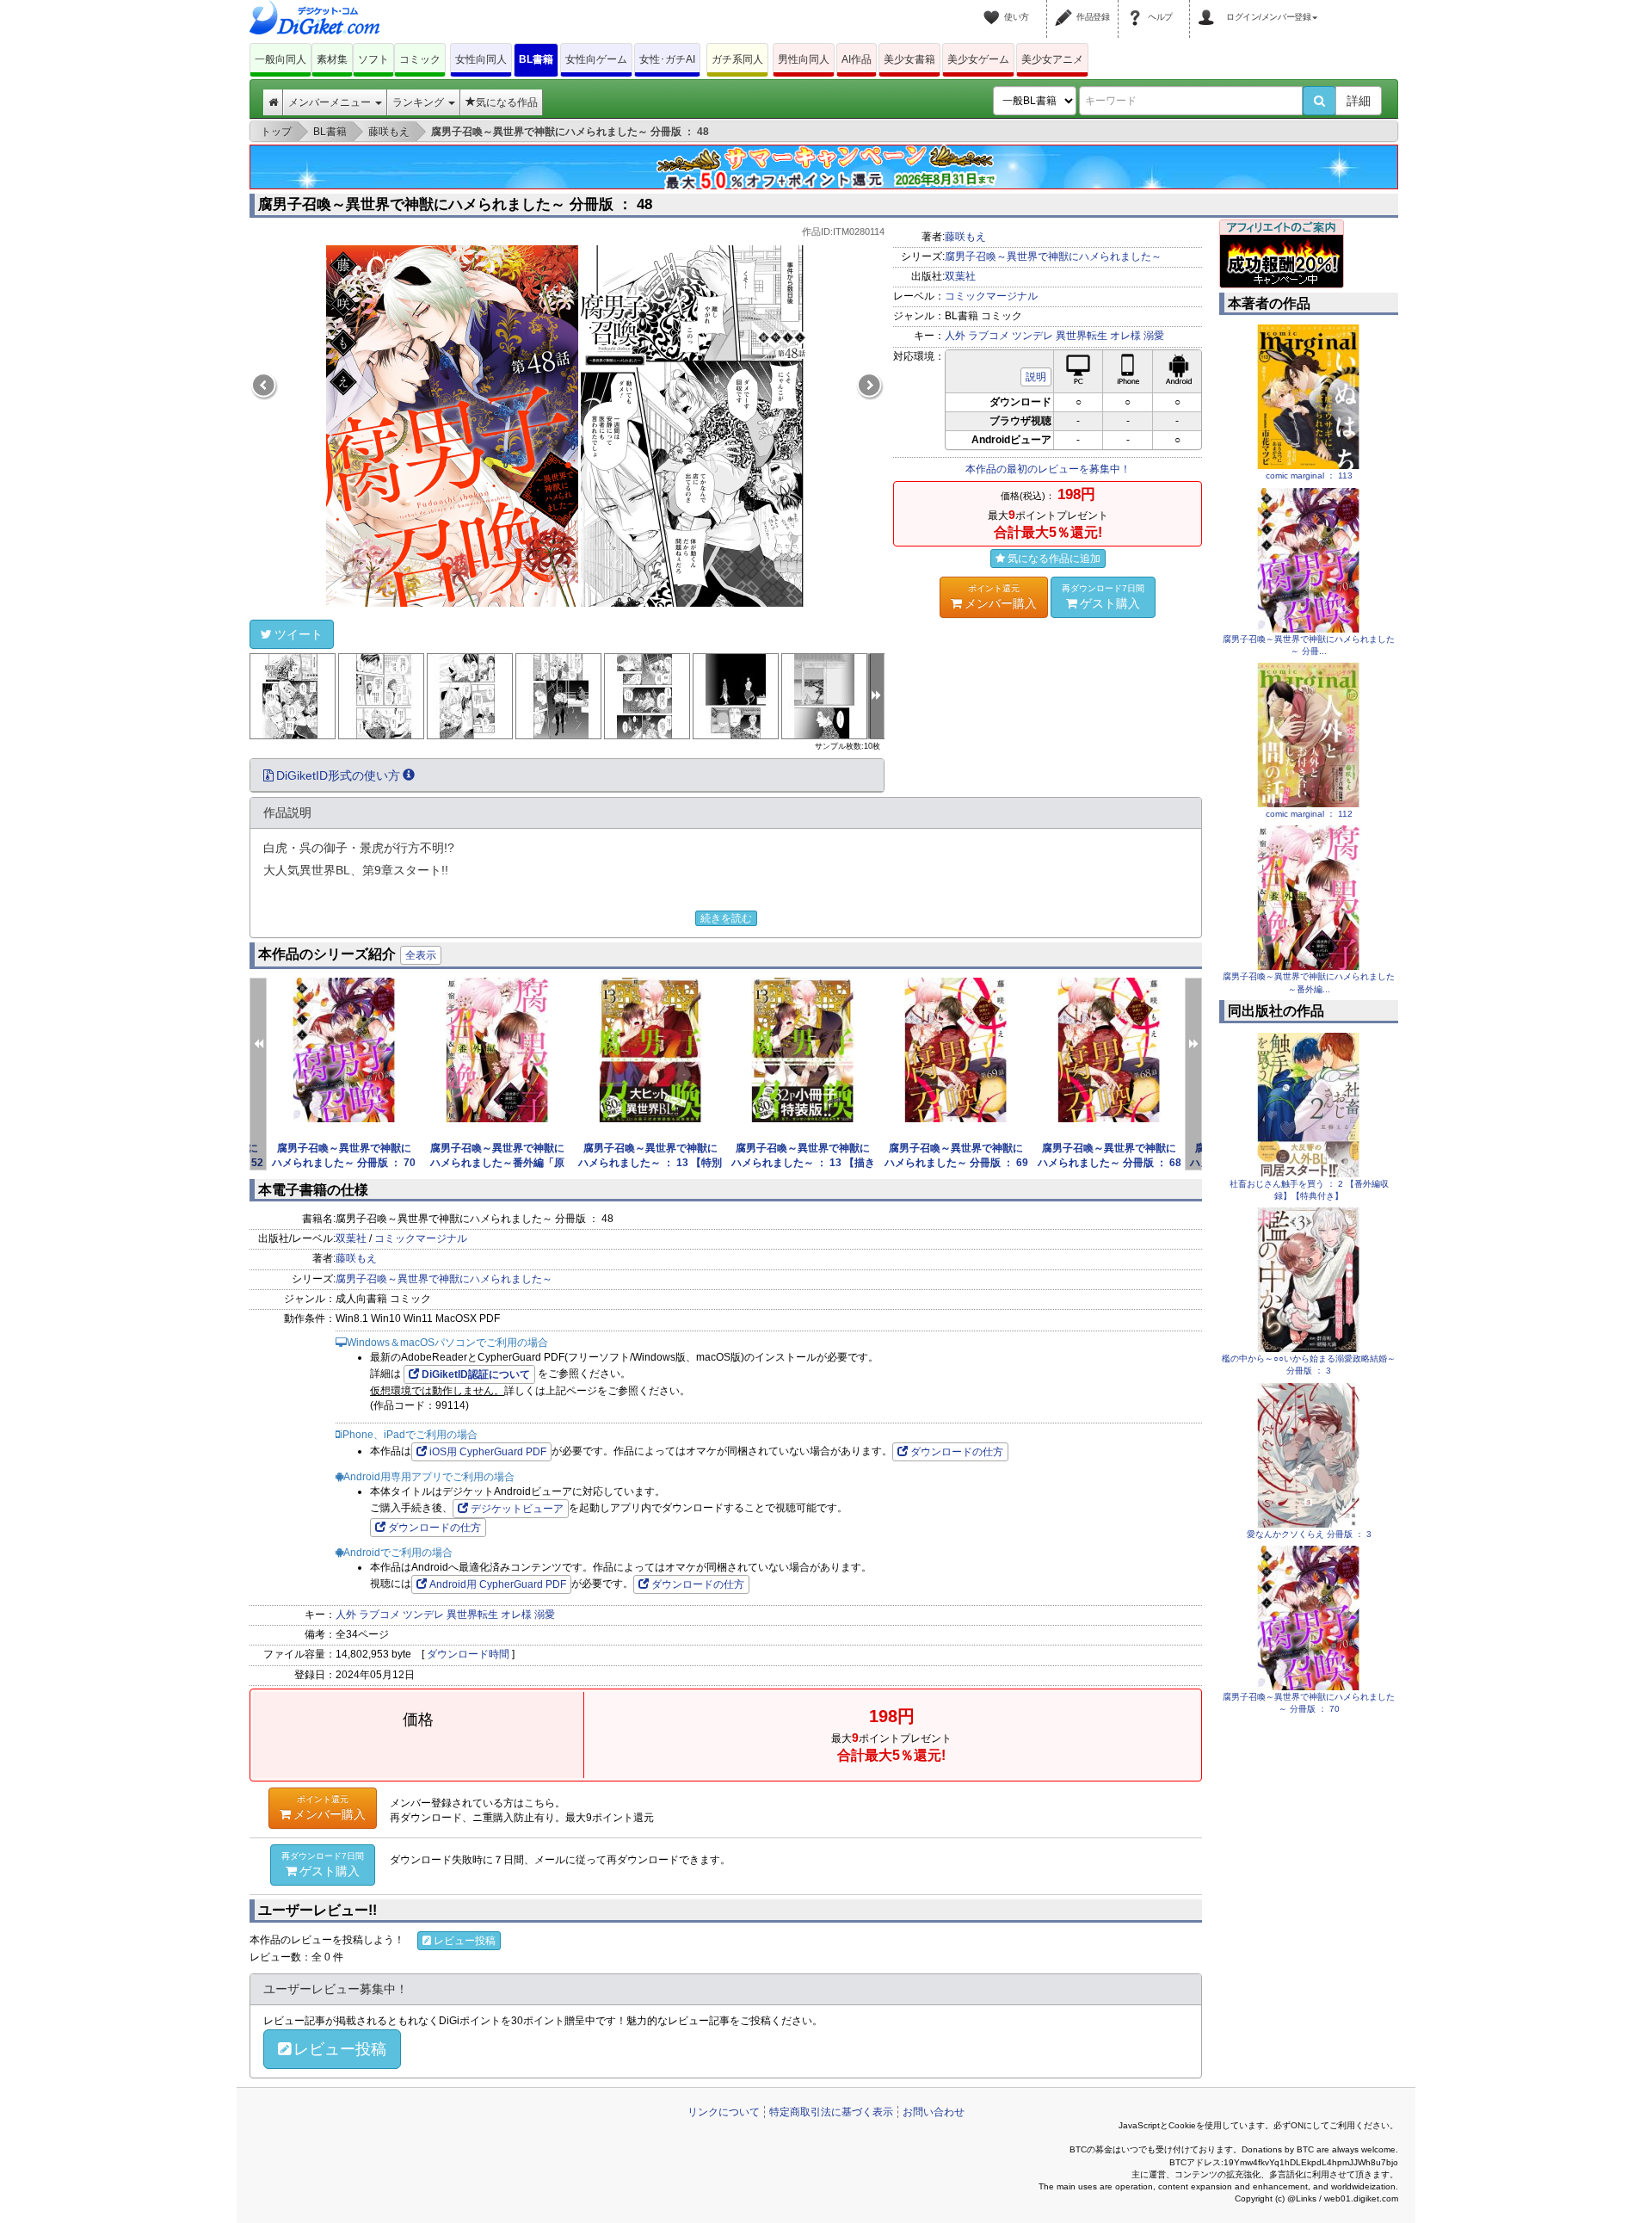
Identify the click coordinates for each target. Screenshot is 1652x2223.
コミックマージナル (991, 296)
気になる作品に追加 (1054, 559)
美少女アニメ (1052, 59)
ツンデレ (1032, 336)
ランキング (419, 102)
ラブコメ (989, 336)
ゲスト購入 (1103, 597)
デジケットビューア (517, 1509)
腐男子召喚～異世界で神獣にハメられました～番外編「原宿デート (497, 1163)
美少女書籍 (909, 59)
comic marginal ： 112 (1309, 814)
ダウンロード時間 (468, 1654)
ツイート (299, 634)
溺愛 (1154, 336)
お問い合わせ (934, 2112)
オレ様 (1125, 336)
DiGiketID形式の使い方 (338, 775)
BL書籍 (536, 59)
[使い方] (994, 7)
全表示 (421, 955)
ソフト (373, 59)
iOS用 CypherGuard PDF (488, 1452)
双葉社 (960, 276)
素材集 (332, 59)
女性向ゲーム (596, 59)
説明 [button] (1036, 377)
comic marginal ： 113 (1309, 475)
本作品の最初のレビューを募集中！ (1048, 469)
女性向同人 (481, 59)
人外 (955, 336)
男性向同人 (804, 59)
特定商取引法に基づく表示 (831, 2112)
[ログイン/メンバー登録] (1209, 7)
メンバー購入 (1001, 597)
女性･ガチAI (667, 59)
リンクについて (724, 2112)
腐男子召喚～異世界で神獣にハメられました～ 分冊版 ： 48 (455, 204)
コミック (420, 59)
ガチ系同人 (737, 59)
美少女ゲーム (978, 59)
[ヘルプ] (1137, 7)
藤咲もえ (965, 237)
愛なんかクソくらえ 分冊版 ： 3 (1309, 1534)
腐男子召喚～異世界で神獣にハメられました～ (1053, 256)
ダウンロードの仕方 (957, 1452)
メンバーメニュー (331, 102)
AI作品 (857, 59)
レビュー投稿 (465, 1941)
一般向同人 (280, 59)
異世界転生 (1082, 336)
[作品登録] (1066, 7)
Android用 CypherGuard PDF (498, 1584)
